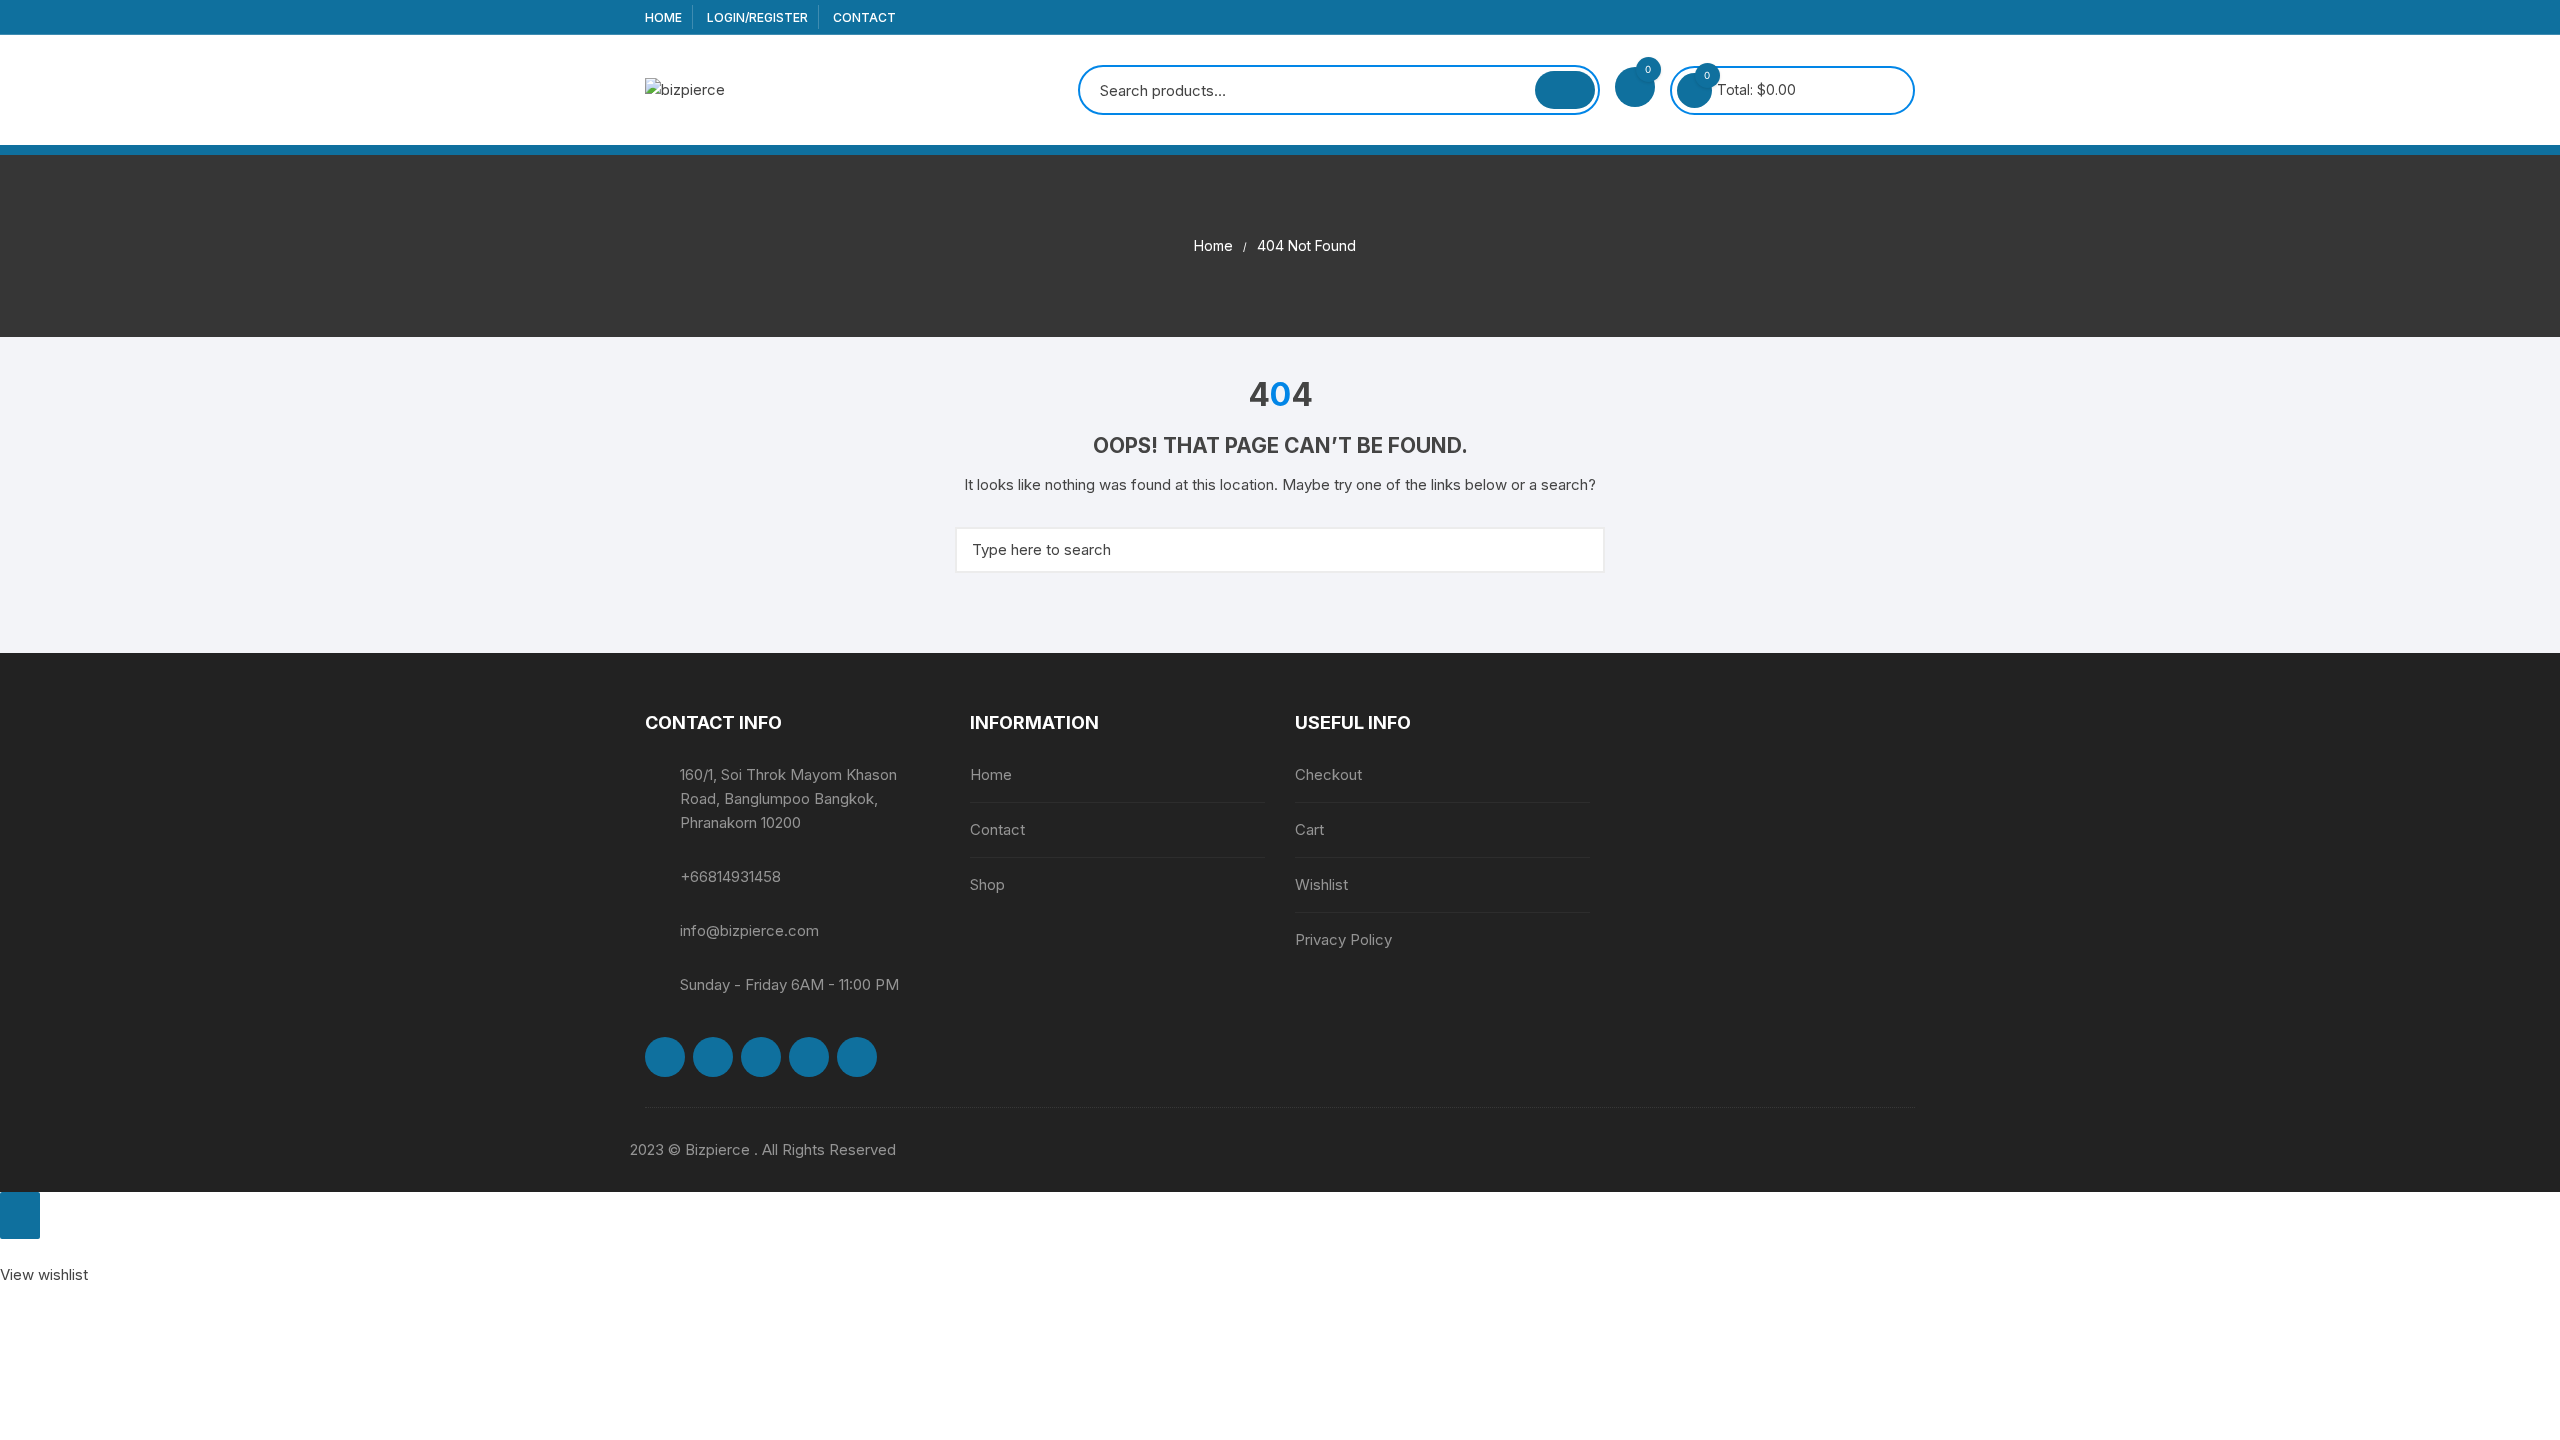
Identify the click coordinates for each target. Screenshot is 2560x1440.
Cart (1309, 829)
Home (663, 17)
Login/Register (757, 17)
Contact (864, 17)
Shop (987, 884)
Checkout (1328, 774)
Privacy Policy (1343, 939)
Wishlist (1321, 884)
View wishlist (44, 1274)
